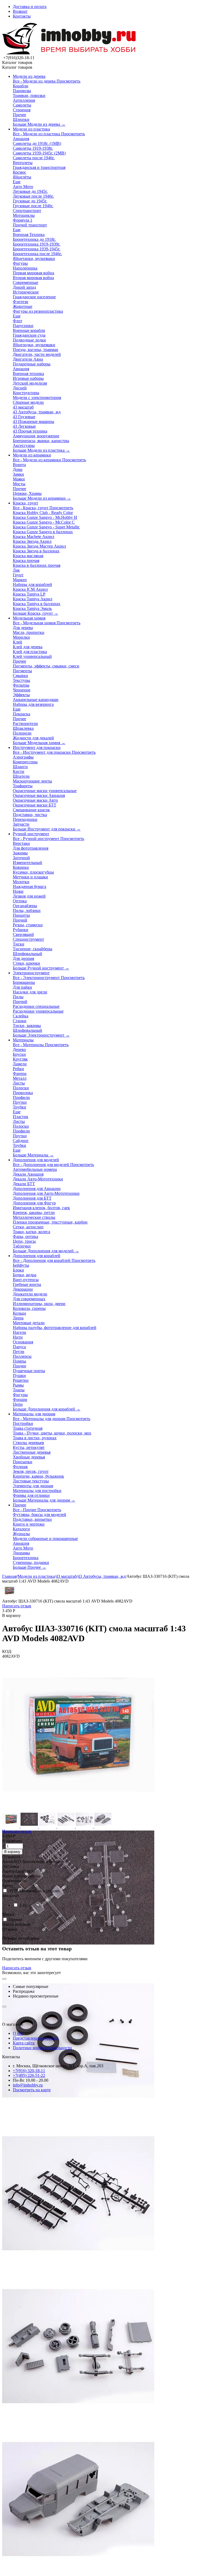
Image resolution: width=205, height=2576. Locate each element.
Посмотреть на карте (32, 2090)
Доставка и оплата (30, 7)
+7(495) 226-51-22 (29, 2075)
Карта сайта (24, 2043)
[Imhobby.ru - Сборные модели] (69, 53)
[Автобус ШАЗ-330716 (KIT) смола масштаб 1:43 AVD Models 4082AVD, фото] (78, 1809)
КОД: (7, 1651)
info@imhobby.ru (28, 2085)
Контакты (22, 16)
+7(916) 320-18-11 (29, 2071)
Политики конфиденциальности (42, 2048)
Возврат (20, 11)
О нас (18, 2033)
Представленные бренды (36, 2038)
